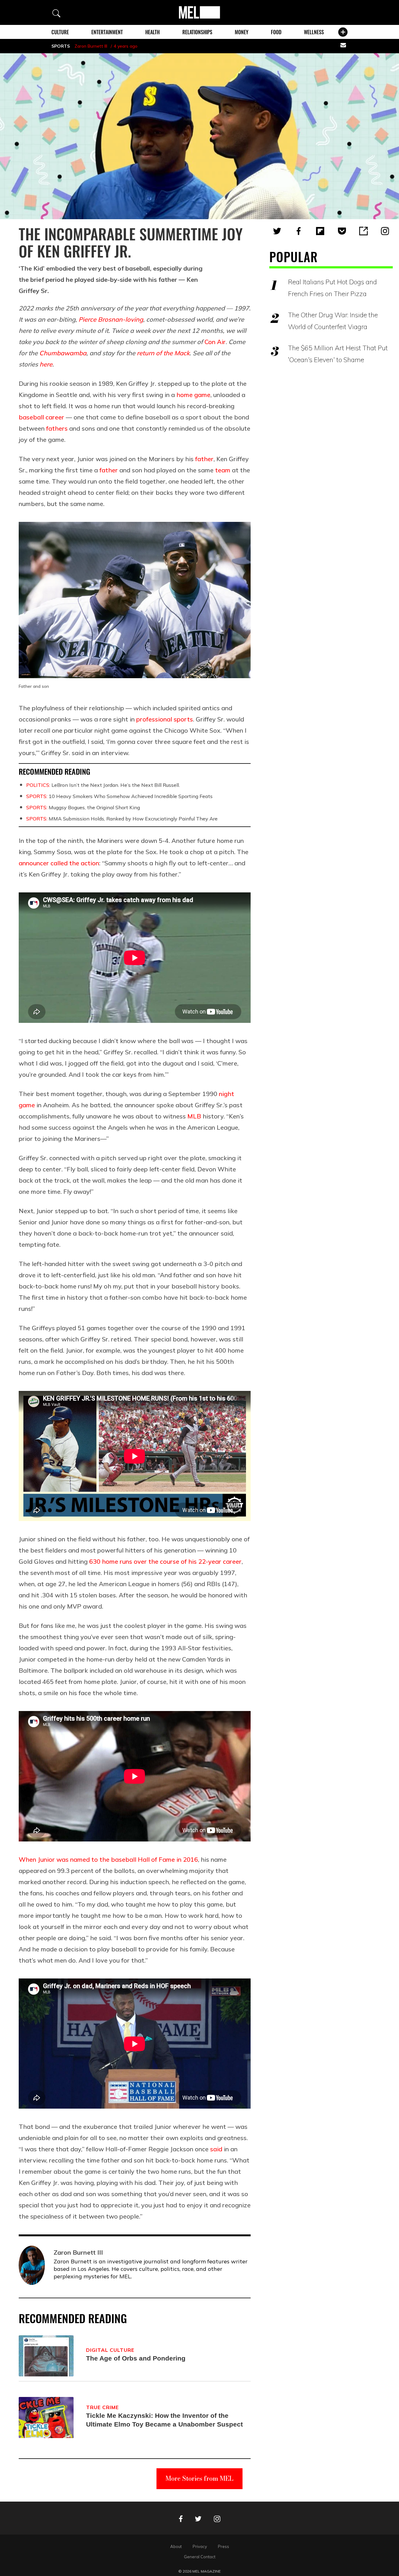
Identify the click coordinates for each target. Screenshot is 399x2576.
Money (242, 32)
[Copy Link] (363, 231)
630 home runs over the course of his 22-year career (165, 1561)
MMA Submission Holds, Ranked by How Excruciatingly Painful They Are (122, 819)
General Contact (200, 2557)
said (216, 2149)
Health (152, 32)
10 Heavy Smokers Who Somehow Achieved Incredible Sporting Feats (119, 796)
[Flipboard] (320, 231)
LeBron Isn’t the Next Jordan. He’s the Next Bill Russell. (103, 785)
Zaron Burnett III (91, 46)
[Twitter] (277, 231)
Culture (60, 32)
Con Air (215, 342)
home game (193, 395)
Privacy (200, 2546)
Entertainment (107, 32)
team (223, 470)
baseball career (41, 417)
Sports (61, 46)
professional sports (165, 719)
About (176, 2546)
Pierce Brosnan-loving (111, 319)
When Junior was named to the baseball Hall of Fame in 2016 (108, 1859)
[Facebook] (299, 231)
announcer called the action (59, 863)
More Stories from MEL (199, 2478)
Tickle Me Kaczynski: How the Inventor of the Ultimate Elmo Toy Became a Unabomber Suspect (164, 2420)
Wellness (314, 32)
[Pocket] (342, 231)
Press (224, 2546)
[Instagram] (385, 231)
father (204, 459)
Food (276, 32)
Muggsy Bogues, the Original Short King (83, 807)
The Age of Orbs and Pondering (136, 2358)
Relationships (197, 32)
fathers (57, 428)
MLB (194, 1116)
